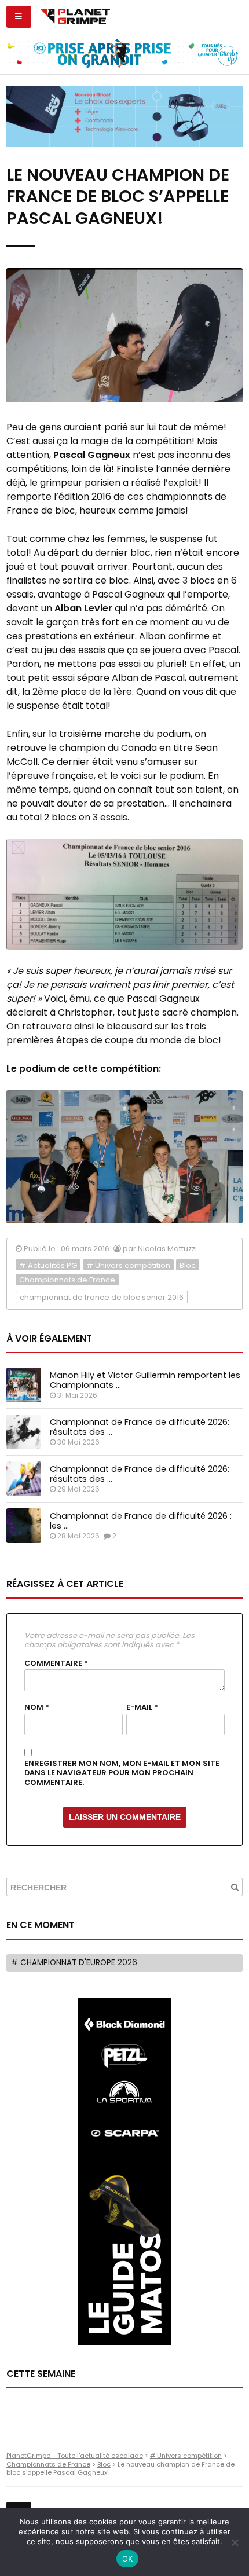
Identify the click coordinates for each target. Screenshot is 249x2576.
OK (128, 2559)
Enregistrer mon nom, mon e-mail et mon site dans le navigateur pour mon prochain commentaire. (122, 1773)
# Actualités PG (48, 1265)
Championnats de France (67, 1280)
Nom (37, 1707)
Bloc (188, 1265)
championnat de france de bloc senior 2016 (102, 1297)
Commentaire (56, 1663)
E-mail (142, 1707)
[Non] (235, 2542)
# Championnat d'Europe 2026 (74, 1963)
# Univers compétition (128, 1265)
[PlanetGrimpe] (75, 15)
